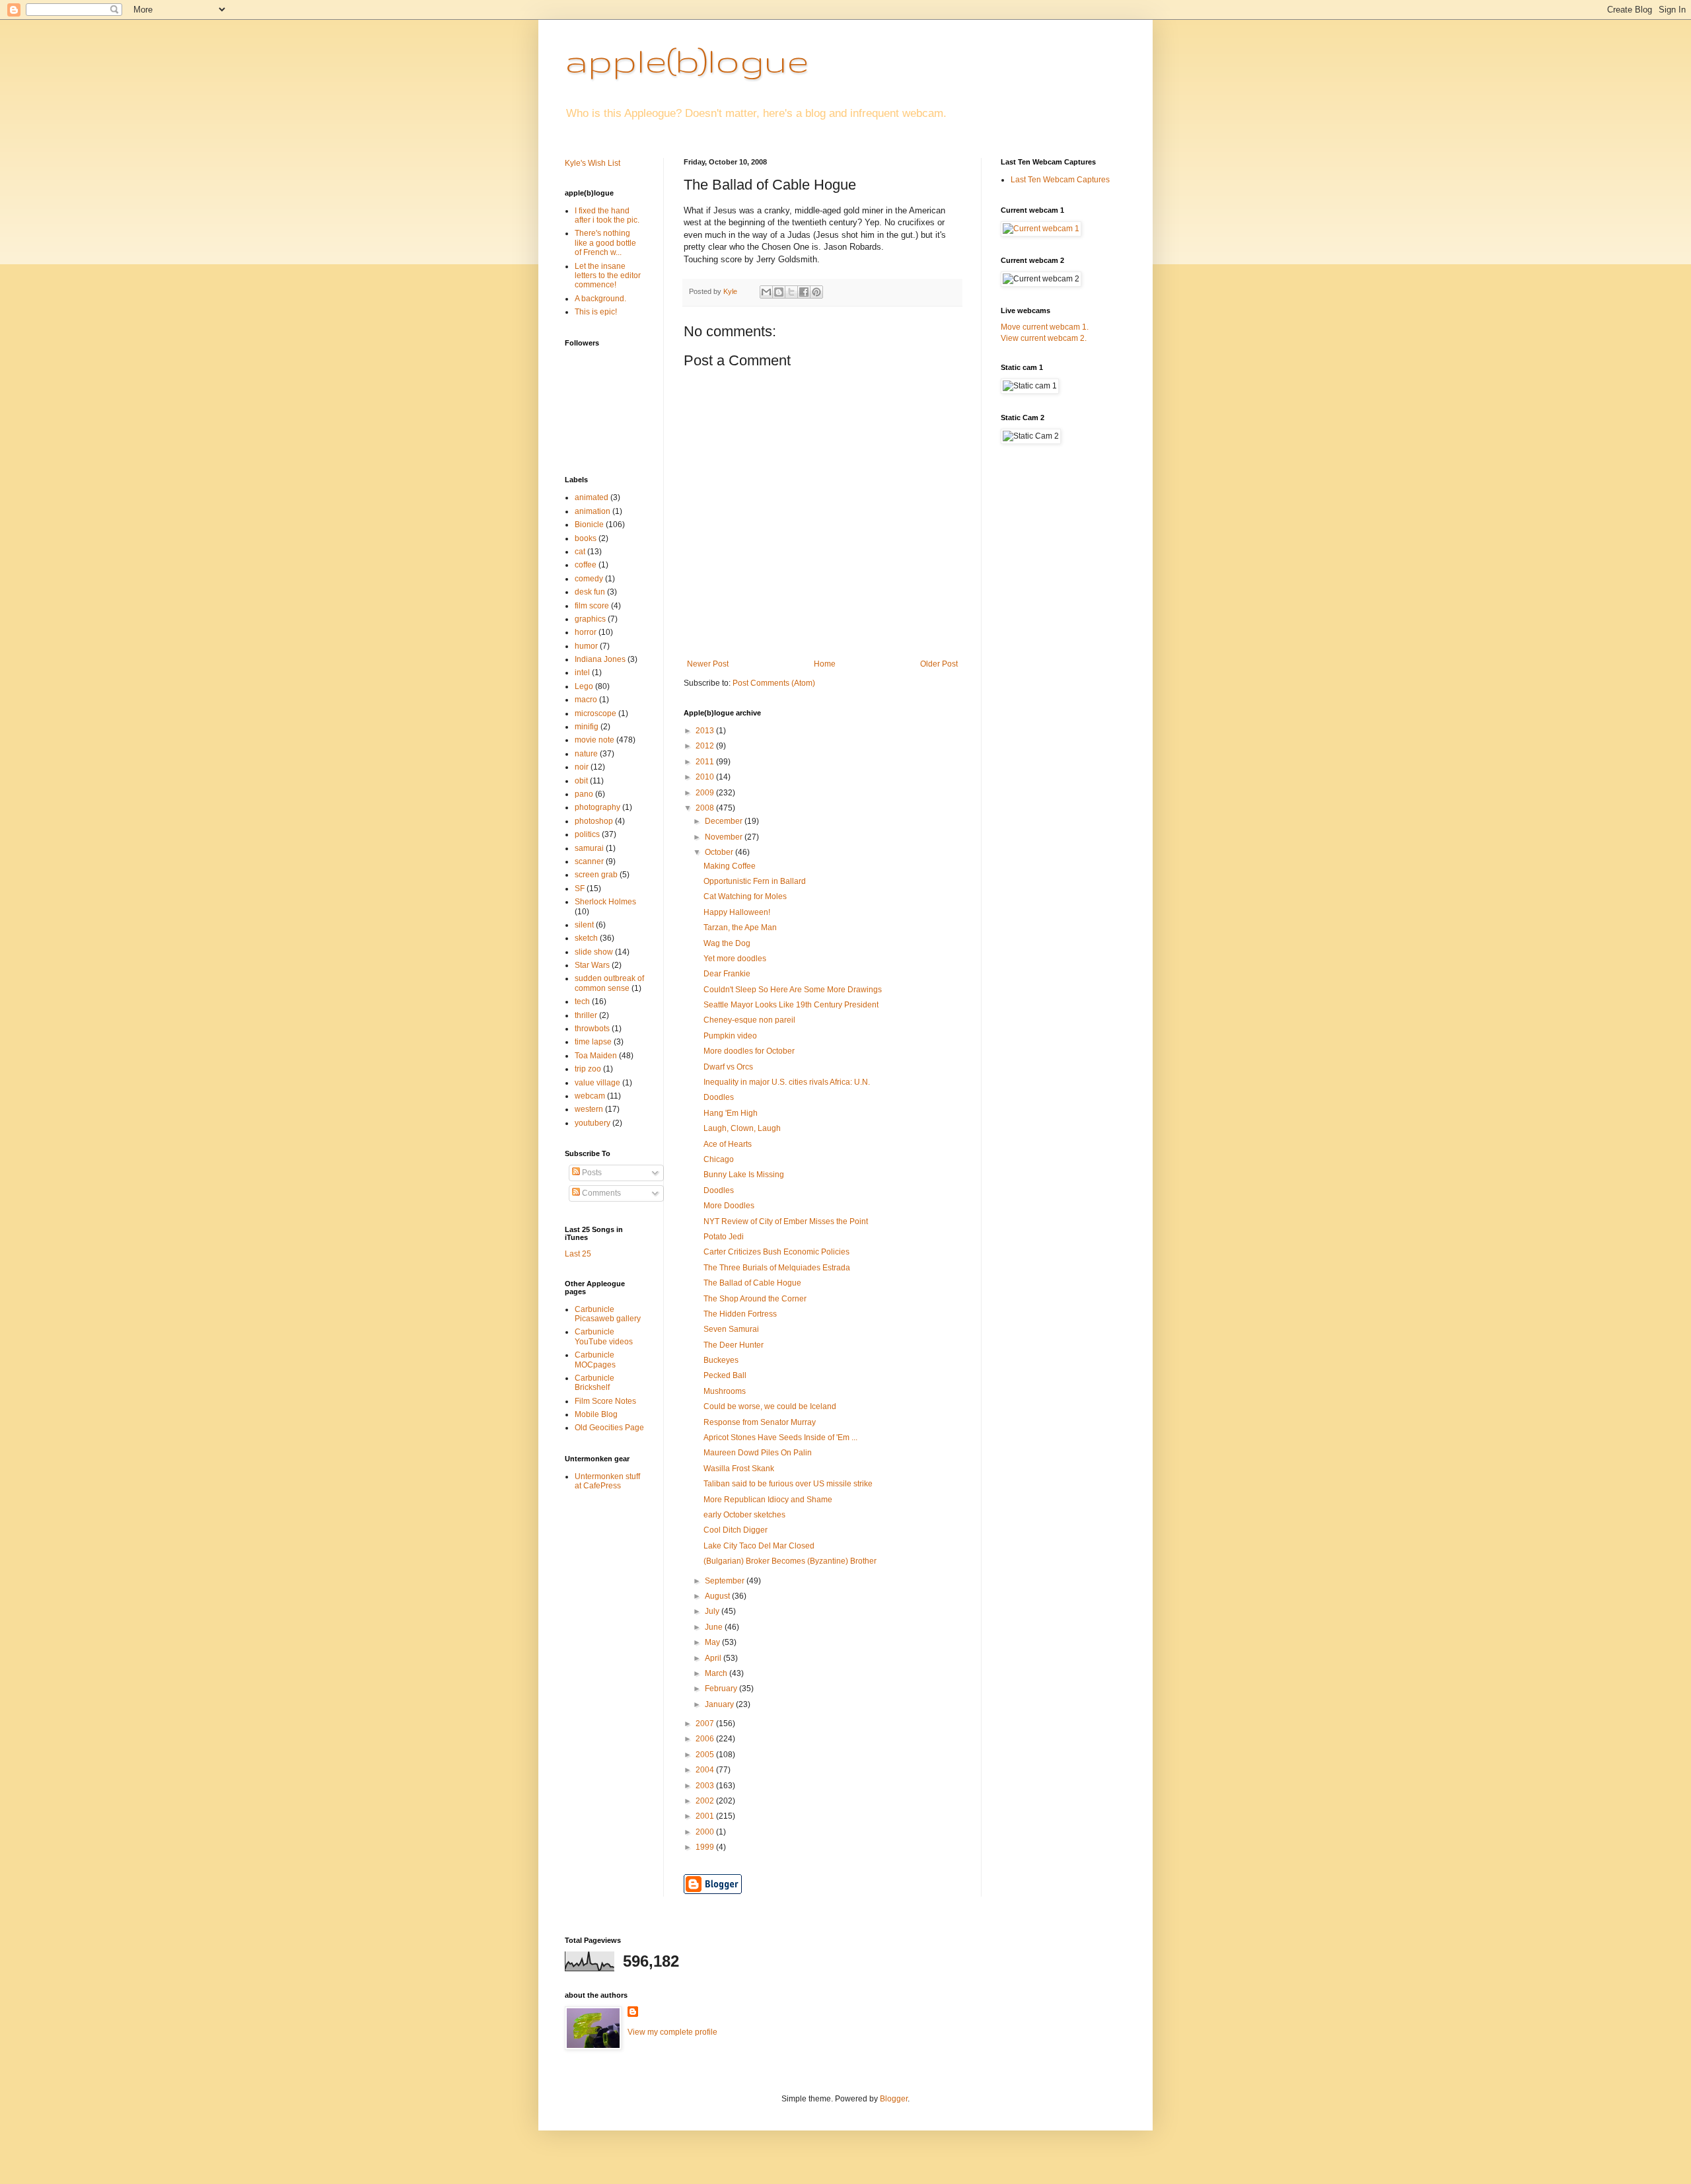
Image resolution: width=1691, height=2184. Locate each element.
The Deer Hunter (734, 1345)
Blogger (894, 2099)
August (718, 1596)
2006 (706, 1739)
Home (825, 664)
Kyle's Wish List (593, 163)
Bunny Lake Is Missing (744, 1175)
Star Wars (592, 965)
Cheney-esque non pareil (749, 1020)
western (589, 1109)
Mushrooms (725, 1391)
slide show (594, 952)
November (725, 837)
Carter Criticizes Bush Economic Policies (776, 1252)
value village (597, 1083)
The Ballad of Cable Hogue (752, 1283)
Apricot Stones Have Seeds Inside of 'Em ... (780, 1438)
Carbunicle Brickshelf (594, 1383)
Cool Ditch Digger (736, 1530)
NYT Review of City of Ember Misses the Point (786, 1221)
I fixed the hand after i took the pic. (607, 215)
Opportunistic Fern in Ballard (755, 881)
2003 (706, 1786)
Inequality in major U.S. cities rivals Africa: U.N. (787, 1082)
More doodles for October (749, 1051)
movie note (594, 740)
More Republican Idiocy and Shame (768, 1500)
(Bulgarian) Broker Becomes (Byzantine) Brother (790, 1561)
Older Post (939, 664)
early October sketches (744, 1515)
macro (586, 700)
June (715, 1627)
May (713, 1642)
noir (582, 767)
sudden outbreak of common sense (609, 983)
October (720, 852)
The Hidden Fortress (740, 1314)
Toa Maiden (596, 1056)
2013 (706, 731)
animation (593, 511)
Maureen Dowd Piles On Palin (758, 1453)
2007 (706, 1724)
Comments (600, 1193)
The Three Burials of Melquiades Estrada (777, 1268)
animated (592, 497)
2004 (706, 1770)
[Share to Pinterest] (816, 292)
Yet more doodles (735, 959)
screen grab (596, 875)
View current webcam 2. (1044, 338)
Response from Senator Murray (760, 1422)
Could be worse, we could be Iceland (770, 1406)
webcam (590, 1096)
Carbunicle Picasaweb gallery (608, 1314)
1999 (706, 1847)
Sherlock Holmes (605, 902)
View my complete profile (672, 2032)
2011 (706, 762)
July (713, 1611)
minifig (587, 727)
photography (597, 807)
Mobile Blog (596, 1414)
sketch (586, 938)
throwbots (592, 1029)
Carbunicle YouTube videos (604, 1336)
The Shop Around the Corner (755, 1299)
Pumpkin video (730, 1036)
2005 (706, 1755)
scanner (589, 861)
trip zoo (588, 1069)
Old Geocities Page (609, 1428)
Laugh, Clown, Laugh (742, 1128)
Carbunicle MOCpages (595, 1360)
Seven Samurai (731, 1329)
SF (580, 889)
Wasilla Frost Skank (739, 1469)
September (726, 1581)
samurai (589, 848)
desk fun (590, 592)
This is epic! (596, 312)
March (717, 1673)
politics (587, 834)
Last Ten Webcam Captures (1060, 180)
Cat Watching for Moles (745, 896)
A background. (600, 299)
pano (584, 794)
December (725, 821)
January (720, 1704)
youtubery (593, 1123)
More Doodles (729, 1206)
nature (586, 754)
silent (584, 925)
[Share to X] (791, 292)
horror (586, 632)
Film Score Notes (605, 1401)
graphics (590, 619)
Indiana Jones (600, 659)
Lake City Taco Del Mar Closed (759, 1546)
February (722, 1689)
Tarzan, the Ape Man (740, 928)
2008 (706, 808)
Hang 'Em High (731, 1113)
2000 (706, 1832)
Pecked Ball (725, 1375)
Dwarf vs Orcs (728, 1067)
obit (581, 781)
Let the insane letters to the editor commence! (608, 276)
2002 (706, 1801)
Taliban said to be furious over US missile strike (788, 1484)
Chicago (719, 1159)
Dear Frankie (727, 974)
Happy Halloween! (737, 912)
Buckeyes (721, 1360)
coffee (586, 565)
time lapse (593, 1042)
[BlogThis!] (779, 292)
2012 (706, 746)
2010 (706, 777)
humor (586, 646)
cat (580, 552)
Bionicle (589, 525)
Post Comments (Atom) (774, 683)
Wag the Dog (727, 943)
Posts (591, 1173)
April (714, 1658)
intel (582, 673)
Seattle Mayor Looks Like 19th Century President (791, 1005)
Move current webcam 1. (1045, 327)
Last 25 (578, 1254)
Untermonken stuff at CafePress (607, 1481)
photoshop (594, 821)
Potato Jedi (724, 1237)
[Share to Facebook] (804, 292)
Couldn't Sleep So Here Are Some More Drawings (793, 990)
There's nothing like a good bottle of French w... (605, 243)
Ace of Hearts (728, 1144)
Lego (584, 686)
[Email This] (766, 292)
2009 (706, 793)
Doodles (719, 1097)
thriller (586, 1015)
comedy (589, 579)
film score (592, 606)
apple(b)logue (687, 60)
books (586, 538)
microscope (595, 713)
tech (582, 1001)
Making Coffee (730, 866)
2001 (706, 1816)
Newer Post (708, 664)
